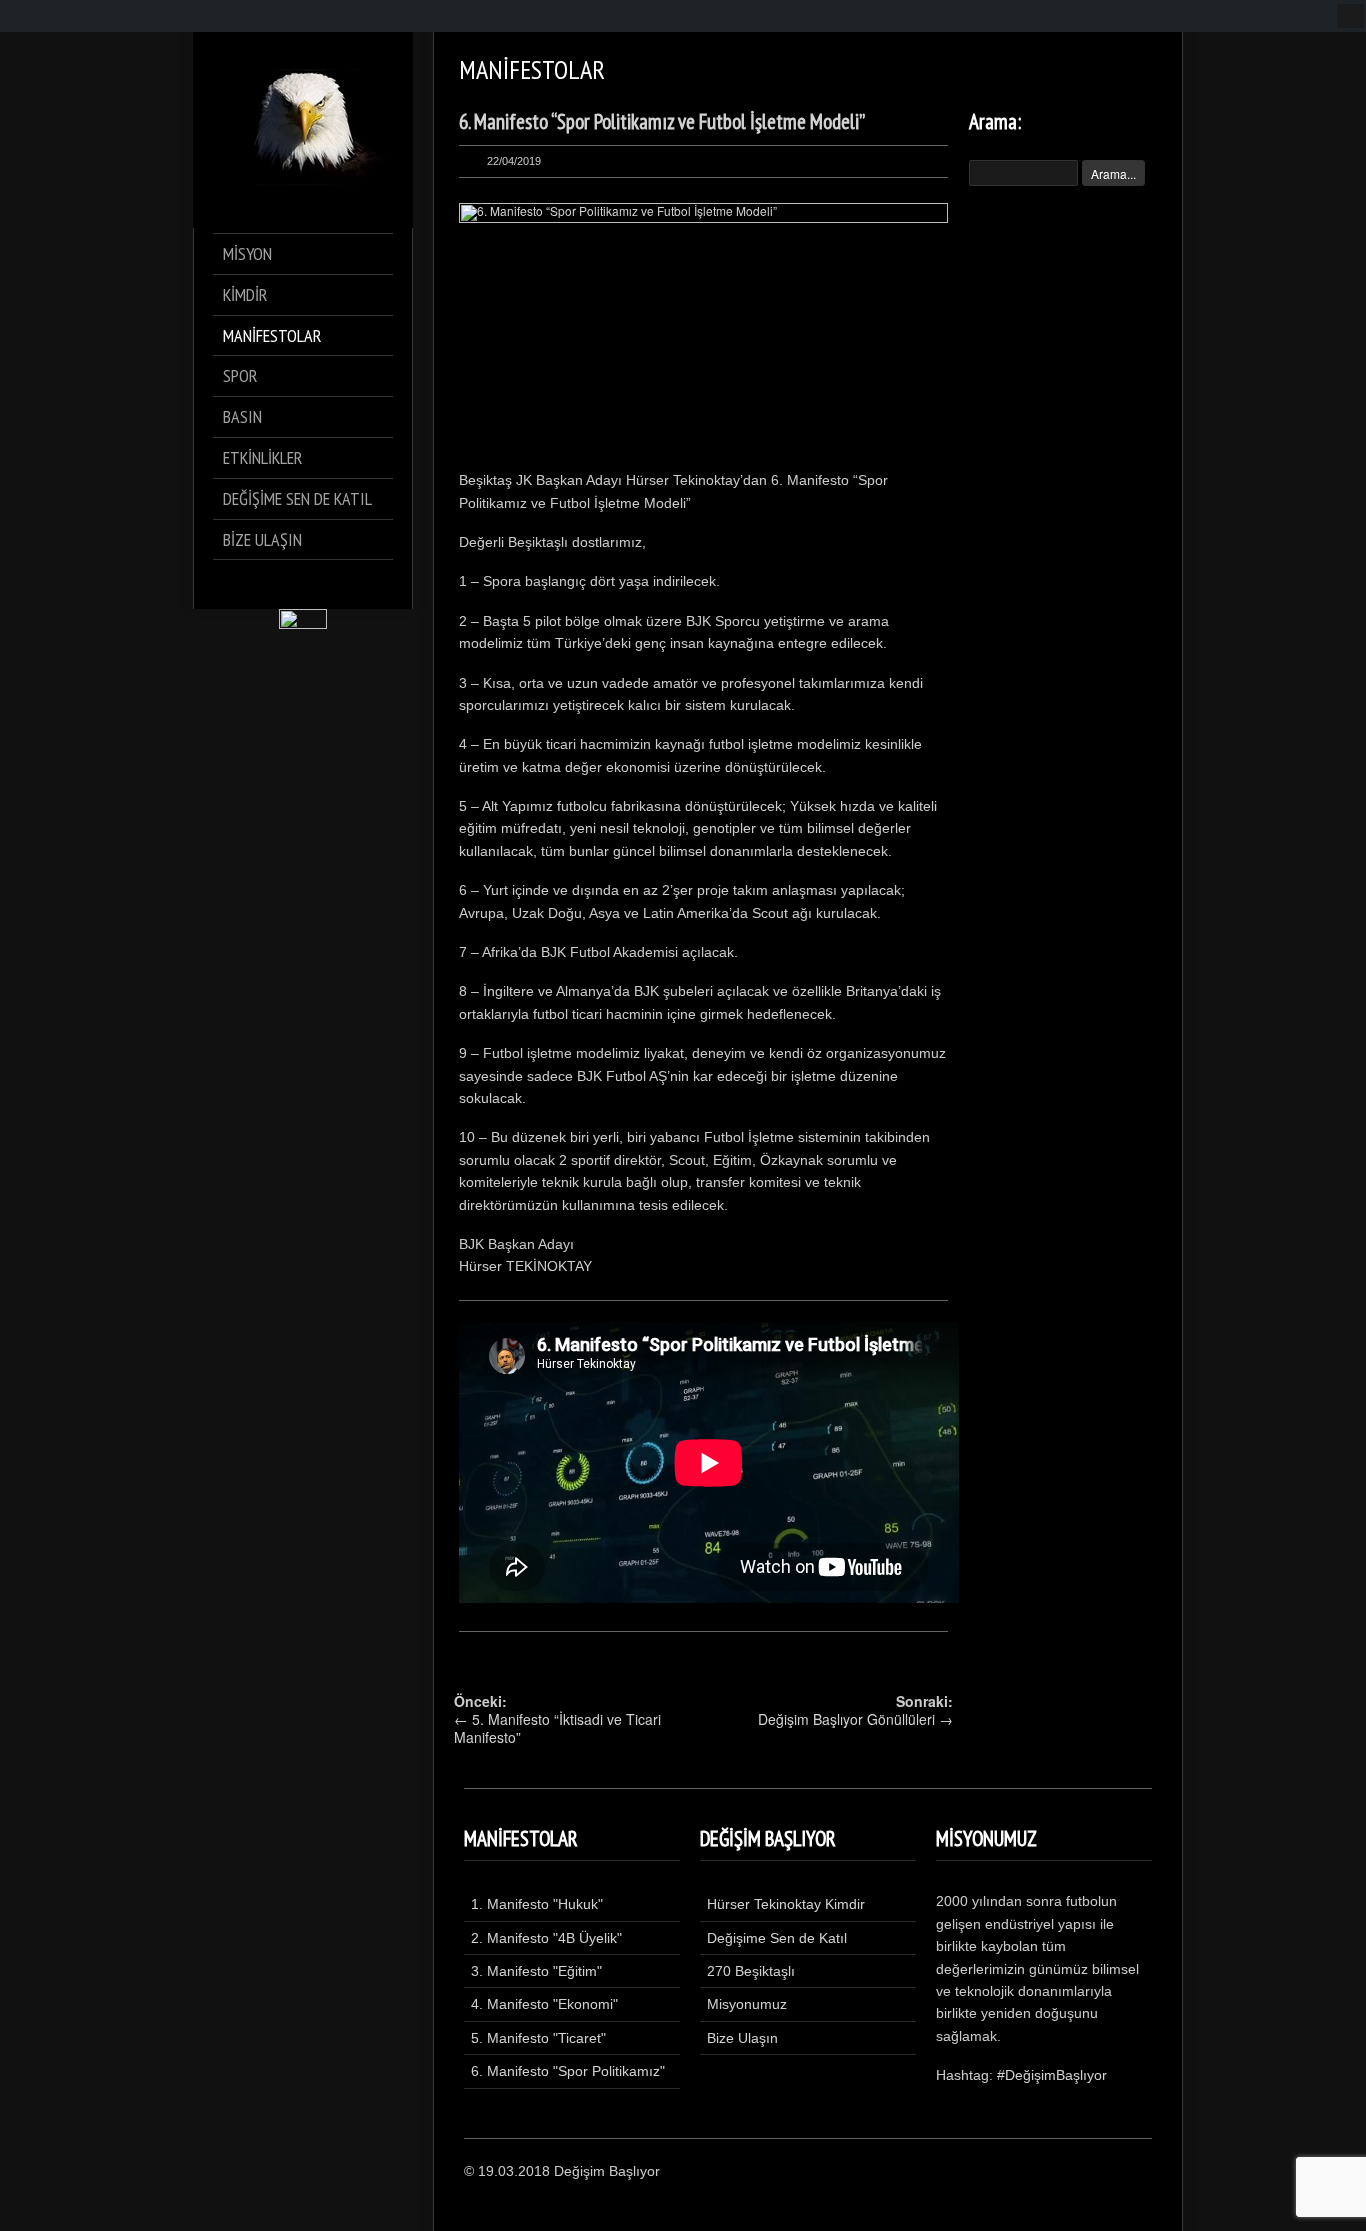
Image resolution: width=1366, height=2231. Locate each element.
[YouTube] (359, 583)
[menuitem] (1350, 16)
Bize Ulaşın (742, 2038)
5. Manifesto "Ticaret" (538, 2038)
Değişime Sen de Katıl (777, 1938)
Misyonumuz (747, 2004)
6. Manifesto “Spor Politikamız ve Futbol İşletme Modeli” (662, 121)
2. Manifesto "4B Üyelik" (546, 1938)
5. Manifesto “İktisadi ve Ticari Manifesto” (557, 1728)
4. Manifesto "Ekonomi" (544, 2004)
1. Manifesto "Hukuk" (537, 1904)
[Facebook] (247, 583)
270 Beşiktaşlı (751, 1971)
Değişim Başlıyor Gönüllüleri (846, 1719)
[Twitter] (275, 583)
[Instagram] (331, 583)
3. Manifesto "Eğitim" (536, 1971)
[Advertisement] (1063, 527)
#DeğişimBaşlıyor (1052, 2075)
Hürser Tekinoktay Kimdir (786, 1904)
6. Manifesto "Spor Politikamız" (568, 2071)
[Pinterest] (303, 583)
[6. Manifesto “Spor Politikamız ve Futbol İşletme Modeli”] (703, 331)
